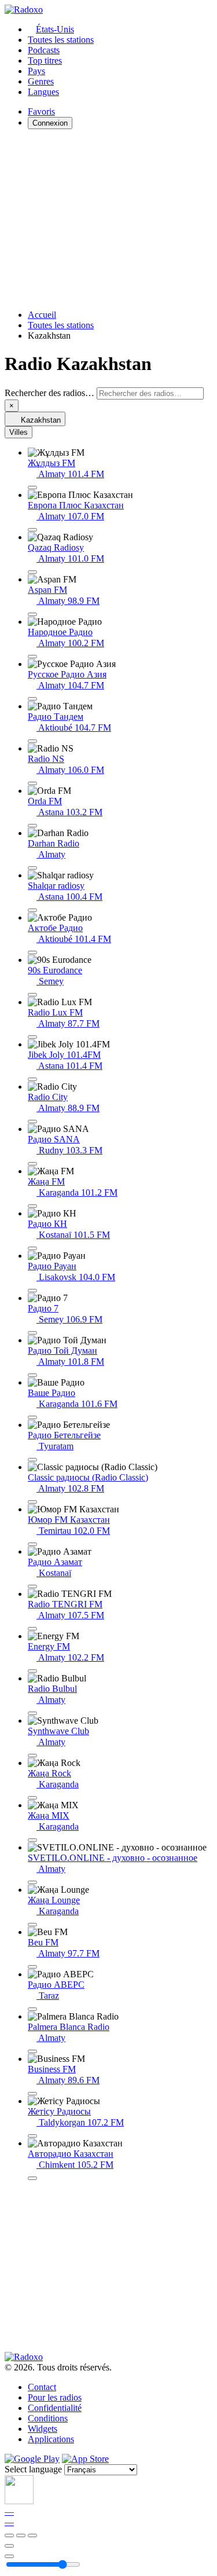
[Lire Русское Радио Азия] (32, 699)
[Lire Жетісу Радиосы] (32, 2136)
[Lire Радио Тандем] (32, 741)
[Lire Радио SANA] (32, 1164)
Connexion (50, 123)
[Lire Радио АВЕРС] (32, 2009)
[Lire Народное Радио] (32, 657)
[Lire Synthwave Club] (32, 1756)
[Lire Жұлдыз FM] (32, 488)
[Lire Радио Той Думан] (32, 1375)
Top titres (45, 61)
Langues (43, 92)
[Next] (32, 2535)
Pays (36, 71)
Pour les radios (55, 2397)
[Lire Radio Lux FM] (32, 1037)
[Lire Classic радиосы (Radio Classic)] (32, 1502)
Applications (51, 2439)
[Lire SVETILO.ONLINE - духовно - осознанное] (32, 1882)
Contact (42, 2387)
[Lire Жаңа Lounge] (32, 1925)
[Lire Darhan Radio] (32, 868)
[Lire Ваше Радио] (32, 1417)
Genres (41, 81)
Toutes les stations (61, 40)
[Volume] (9, 2556)
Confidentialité (55, 2408)
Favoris (41, 111)
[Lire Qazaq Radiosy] (32, 572)
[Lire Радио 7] (32, 1333)
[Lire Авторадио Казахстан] (32, 2178)
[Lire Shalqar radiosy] (32, 910)
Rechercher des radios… (49, 393)
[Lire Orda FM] (32, 826)
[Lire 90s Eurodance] (32, 995)
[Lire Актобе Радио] (32, 952)
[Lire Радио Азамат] (32, 1586)
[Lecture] (21, 2535)
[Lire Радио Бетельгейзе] (32, 1460)
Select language (33, 2469)
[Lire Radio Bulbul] (32, 1713)
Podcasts (44, 50)
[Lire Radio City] (32, 1122)
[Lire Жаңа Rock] (32, 1798)
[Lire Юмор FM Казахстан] (32, 1544)
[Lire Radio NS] (32, 783)
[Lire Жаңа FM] (32, 1206)
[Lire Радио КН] (32, 1248)
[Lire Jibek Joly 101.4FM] (32, 1079)
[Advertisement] (108, 219)
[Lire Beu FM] (32, 1967)
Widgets (43, 2429)
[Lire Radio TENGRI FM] (32, 1629)
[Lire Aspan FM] (32, 614)
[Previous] (9, 2535)
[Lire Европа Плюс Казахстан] (32, 530)
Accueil (42, 315)
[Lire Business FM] (32, 2094)
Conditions (48, 2418)
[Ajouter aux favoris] (9, 2546)
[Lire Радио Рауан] (32, 1291)
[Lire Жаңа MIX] (32, 1840)
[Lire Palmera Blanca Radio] (32, 2051)
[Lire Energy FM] (32, 1671)
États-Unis (55, 29)
